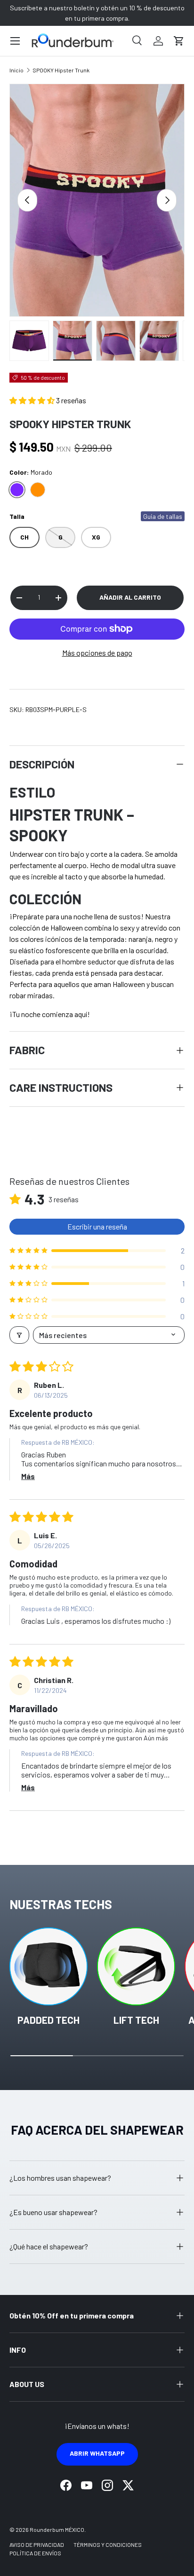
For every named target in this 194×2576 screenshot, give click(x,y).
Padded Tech (48, 2020)
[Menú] (15, 41)
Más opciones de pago (97, 653)
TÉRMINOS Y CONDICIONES (108, 2545)
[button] (179, 41)
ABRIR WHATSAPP (97, 2453)
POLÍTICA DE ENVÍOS (35, 2553)
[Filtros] (19, 1335)
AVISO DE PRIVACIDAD (37, 2545)
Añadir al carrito (130, 597)
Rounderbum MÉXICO (57, 2529)
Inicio (16, 70)
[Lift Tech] (136, 1966)
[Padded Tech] (48, 1966)
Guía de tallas (163, 516)
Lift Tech (136, 2020)
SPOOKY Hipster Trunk (61, 70)
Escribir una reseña (97, 1226)
